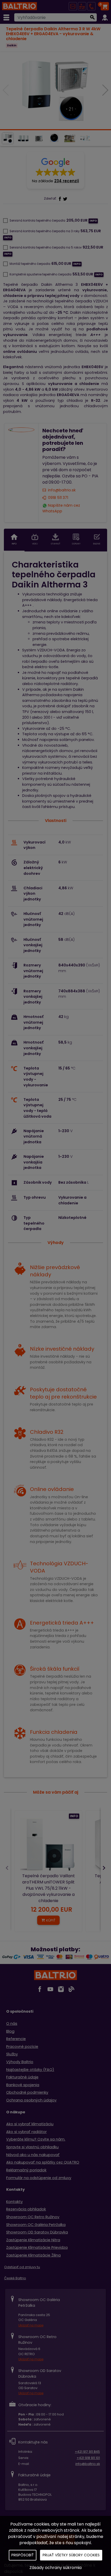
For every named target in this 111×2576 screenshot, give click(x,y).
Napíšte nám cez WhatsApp (61, 508)
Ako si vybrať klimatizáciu (30, 2124)
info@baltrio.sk (62, 490)
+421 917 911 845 (87, 2452)
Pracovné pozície (22, 2047)
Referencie (16, 2039)
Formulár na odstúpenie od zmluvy (39, 2178)
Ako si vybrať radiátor (26, 2132)
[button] (55, 170)
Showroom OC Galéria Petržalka (36, 2225)
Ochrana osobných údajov (31, 2100)
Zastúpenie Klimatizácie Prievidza (37, 2247)
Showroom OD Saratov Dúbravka (37, 2232)
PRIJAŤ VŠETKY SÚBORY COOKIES (71, 2555)
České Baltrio (15, 2278)
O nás (12, 2024)
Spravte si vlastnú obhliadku (32, 2147)
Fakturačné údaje (22, 2077)
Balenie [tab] (97, 544)
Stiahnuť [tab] (55, 544)
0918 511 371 (58, 498)
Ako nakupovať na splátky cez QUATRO (43, 2162)
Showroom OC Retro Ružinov (33, 2217)
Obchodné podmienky (27, 2092)
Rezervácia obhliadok (26, 2209)
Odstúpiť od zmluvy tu (22, 2267)
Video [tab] (35, 544)
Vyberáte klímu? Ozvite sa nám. (36, 2139)
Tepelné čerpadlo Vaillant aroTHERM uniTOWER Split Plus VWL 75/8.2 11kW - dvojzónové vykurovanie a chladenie (49, 1888)
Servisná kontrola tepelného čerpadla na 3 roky (45, 231)
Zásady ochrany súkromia (55, 2568)
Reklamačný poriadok (26, 2170)
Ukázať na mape (31, 2325)
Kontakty (14, 2202)
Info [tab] (14, 544)
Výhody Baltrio (20, 2062)
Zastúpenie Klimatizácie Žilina (33, 2255)
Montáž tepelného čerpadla (30, 264)
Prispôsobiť (23, 2555)
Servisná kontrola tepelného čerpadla (37, 221)
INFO (74, 1816)
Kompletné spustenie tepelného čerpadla (41, 274)
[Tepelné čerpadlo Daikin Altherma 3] (55, 91)
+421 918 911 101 (88, 2458)
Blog (10, 2031)
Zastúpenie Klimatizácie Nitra (33, 2240)
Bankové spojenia (23, 2085)
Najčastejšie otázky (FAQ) (30, 2070)
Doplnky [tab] (76, 544)
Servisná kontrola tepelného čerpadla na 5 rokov (46, 248)
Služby (12, 2054)
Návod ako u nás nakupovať (33, 2155)
